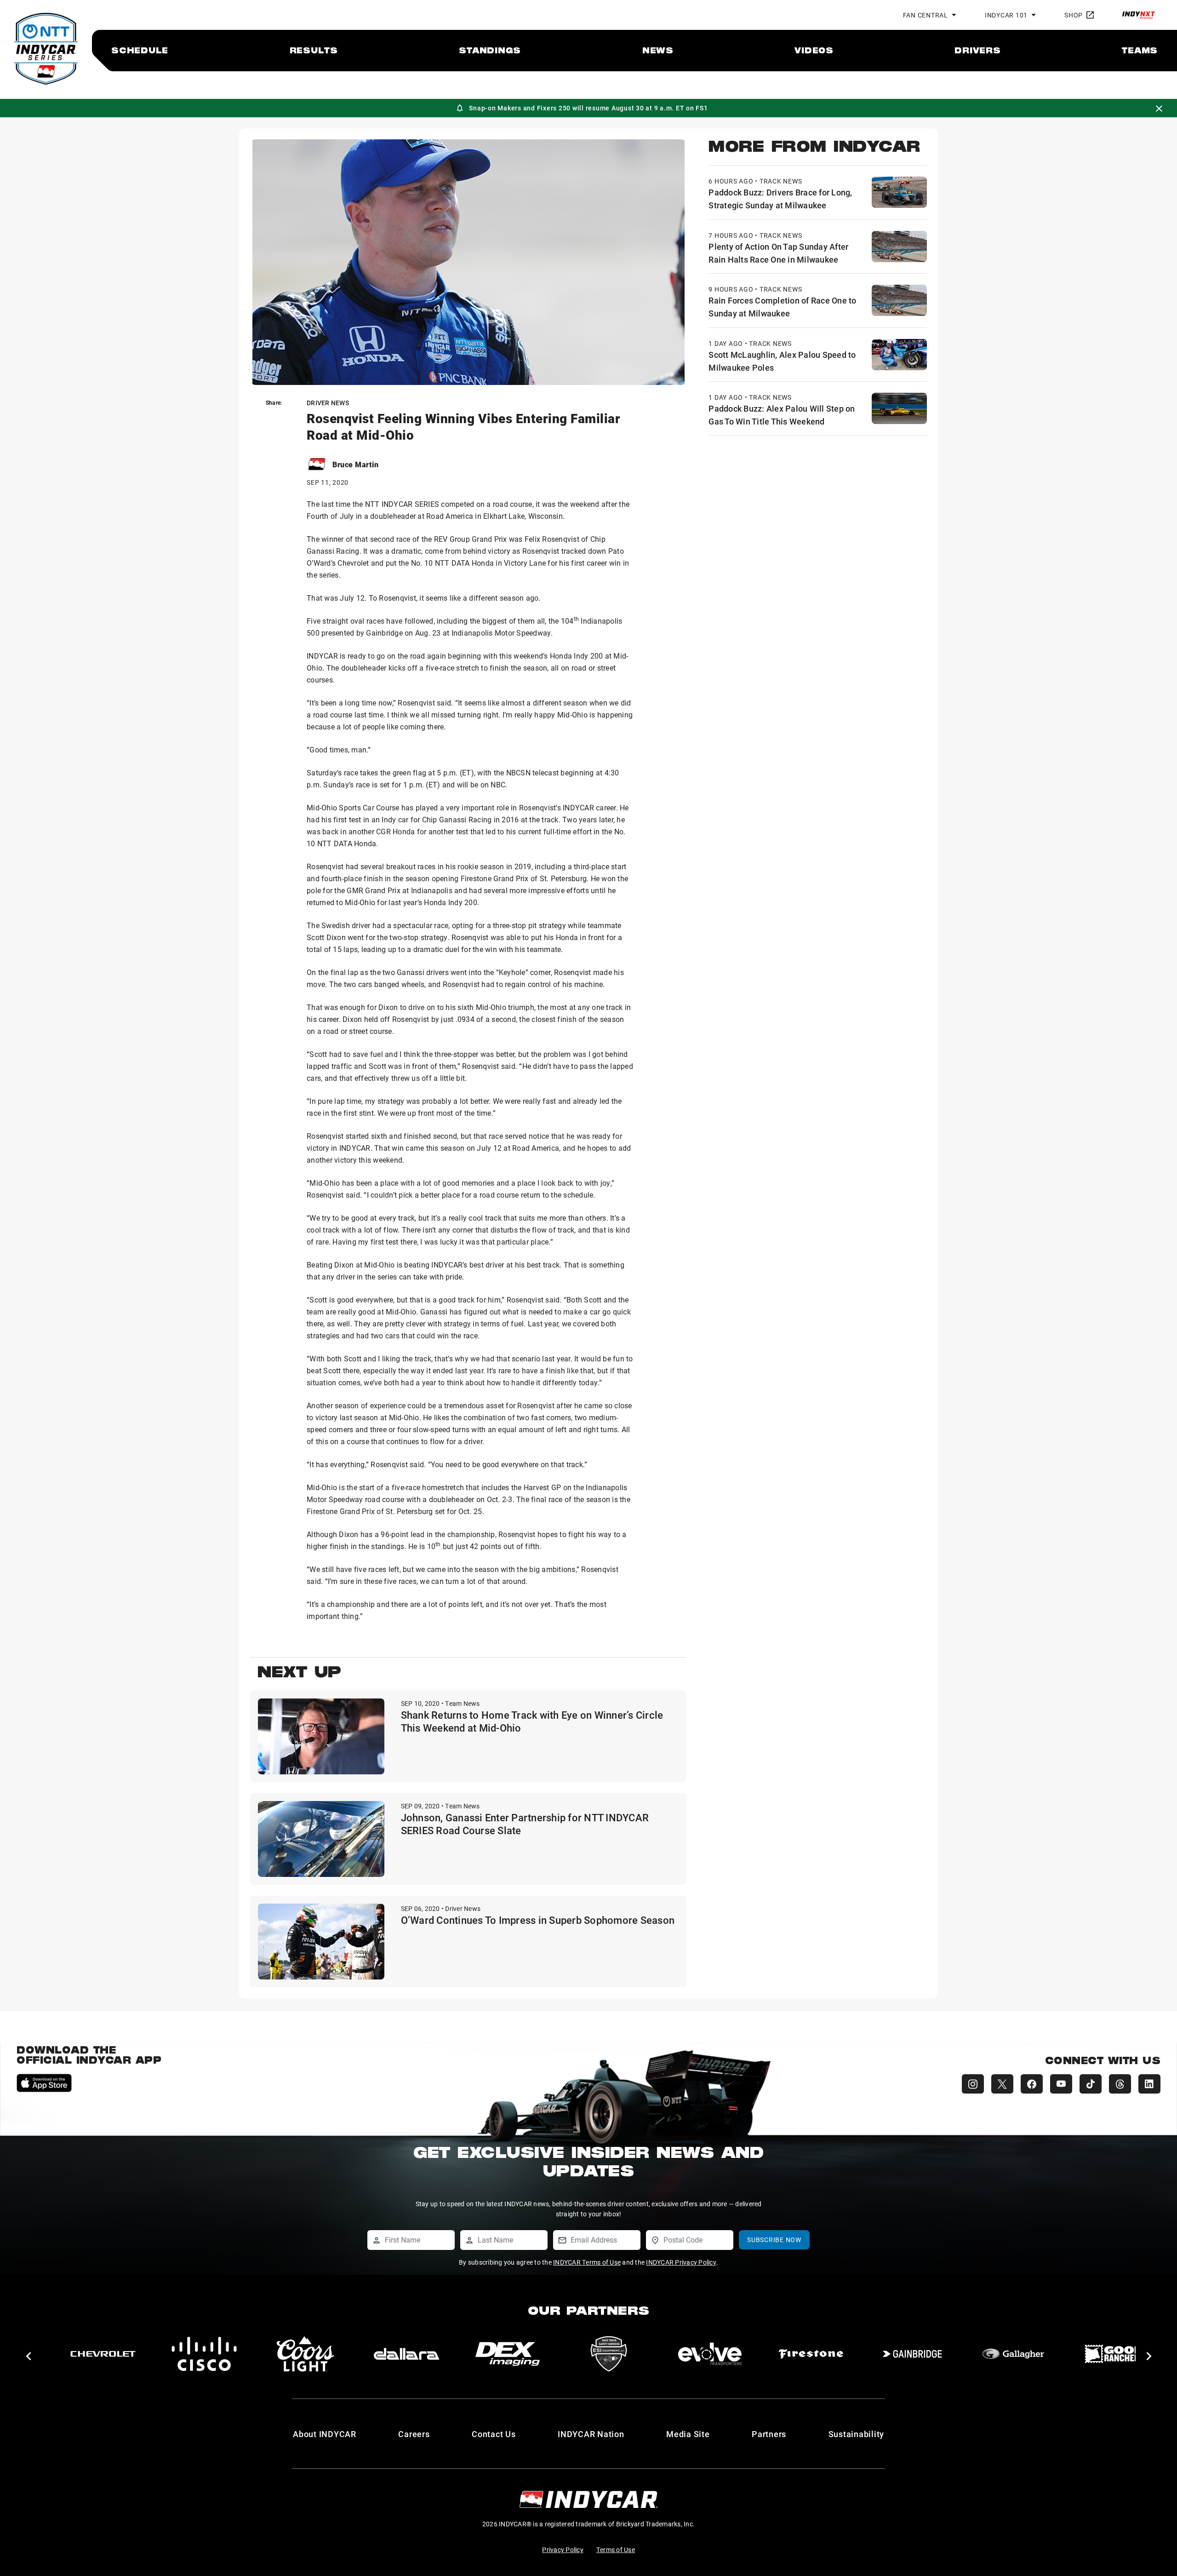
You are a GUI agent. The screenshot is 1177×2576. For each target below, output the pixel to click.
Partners (769, 2434)
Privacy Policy (563, 2550)
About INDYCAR (325, 2434)
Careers (414, 2434)
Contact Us (494, 2434)
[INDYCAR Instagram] (973, 2084)
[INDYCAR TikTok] (1091, 2084)
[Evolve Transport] (411, 2354)
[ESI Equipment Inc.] (310, 2354)
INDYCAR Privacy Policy (681, 2262)
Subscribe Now (774, 2240)
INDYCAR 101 (1006, 15)
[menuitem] (140, 50)
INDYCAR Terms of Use (587, 2262)
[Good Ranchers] (816, 2354)
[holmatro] (1018, 2354)
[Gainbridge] (614, 2354)
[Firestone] (513, 2354)
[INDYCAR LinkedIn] (1149, 2084)
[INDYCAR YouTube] (1061, 2084)
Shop (1074, 15)
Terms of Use (616, 2550)
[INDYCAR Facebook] (1032, 2084)
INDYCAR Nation (591, 2434)
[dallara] (108, 2354)
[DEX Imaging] (209, 2354)
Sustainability (857, 2434)
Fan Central (926, 15)
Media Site (688, 2434)
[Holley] (917, 2354)
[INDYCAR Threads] (1120, 2084)
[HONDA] (1120, 2354)
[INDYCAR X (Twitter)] (1002, 2084)
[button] (28, 2356)
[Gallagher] (715, 2354)
